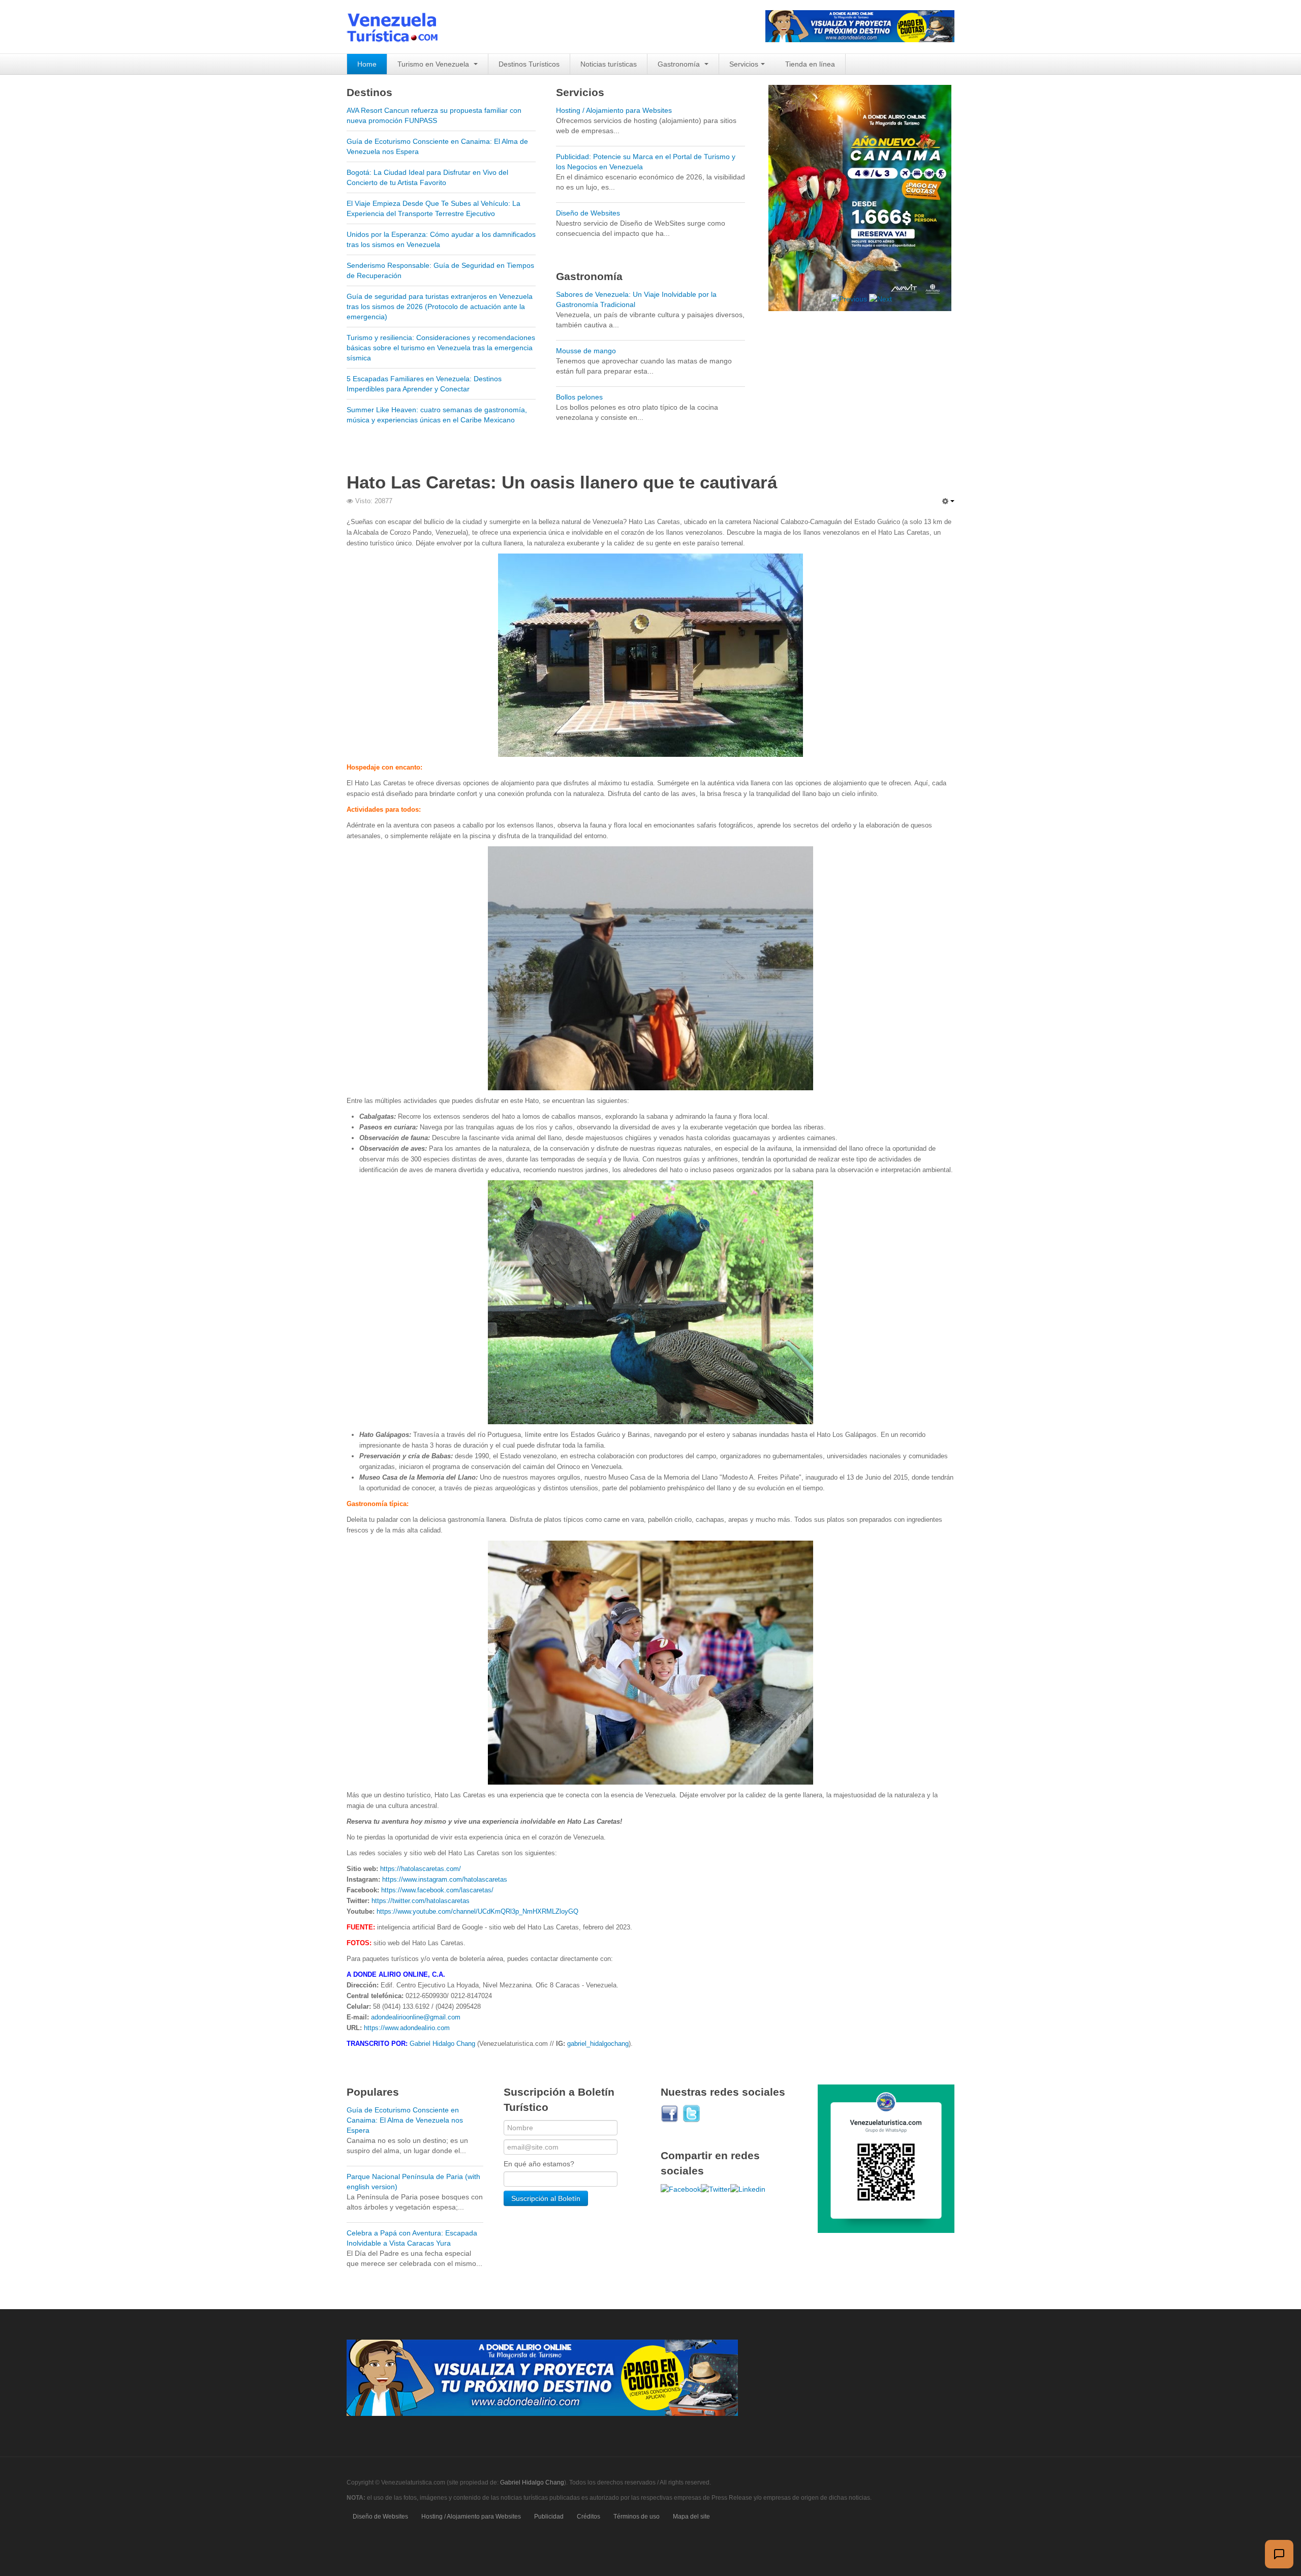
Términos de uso (637, 2517)
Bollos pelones (579, 397)
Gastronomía (680, 64)
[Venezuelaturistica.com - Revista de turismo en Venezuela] (398, 27)
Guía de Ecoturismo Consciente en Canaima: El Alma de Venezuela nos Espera (405, 2120)
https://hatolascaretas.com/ (421, 1869)
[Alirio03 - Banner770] (542, 2377)
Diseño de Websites (588, 213)
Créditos (588, 2517)
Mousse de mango (586, 351)
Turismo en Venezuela (434, 64)
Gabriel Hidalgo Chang (442, 2044)
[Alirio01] (860, 25)
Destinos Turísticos (529, 64)
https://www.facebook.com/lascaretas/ (437, 1890)
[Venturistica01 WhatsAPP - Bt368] (886, 2158)
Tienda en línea (810, 64)
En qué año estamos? (539, 2164)
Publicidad (549, 2517)
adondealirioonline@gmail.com (416, 2017)
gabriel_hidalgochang (598, 2044)
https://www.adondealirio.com (407, 2028)
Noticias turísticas (609, 64)
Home (367, 64)
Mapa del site (691, 2517)
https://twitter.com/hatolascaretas (421, 1901)
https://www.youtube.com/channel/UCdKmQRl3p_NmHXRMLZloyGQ (477, 1911)
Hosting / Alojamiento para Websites (614, 110)
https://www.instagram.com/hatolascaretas (445, 1879)
